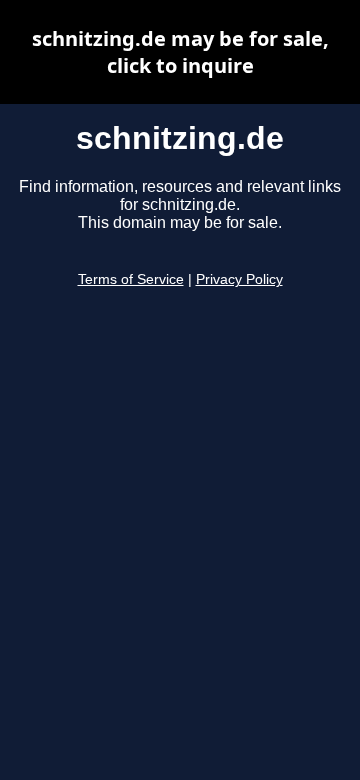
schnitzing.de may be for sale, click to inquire (180, 52)
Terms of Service (131, 279)
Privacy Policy (239, 279)
